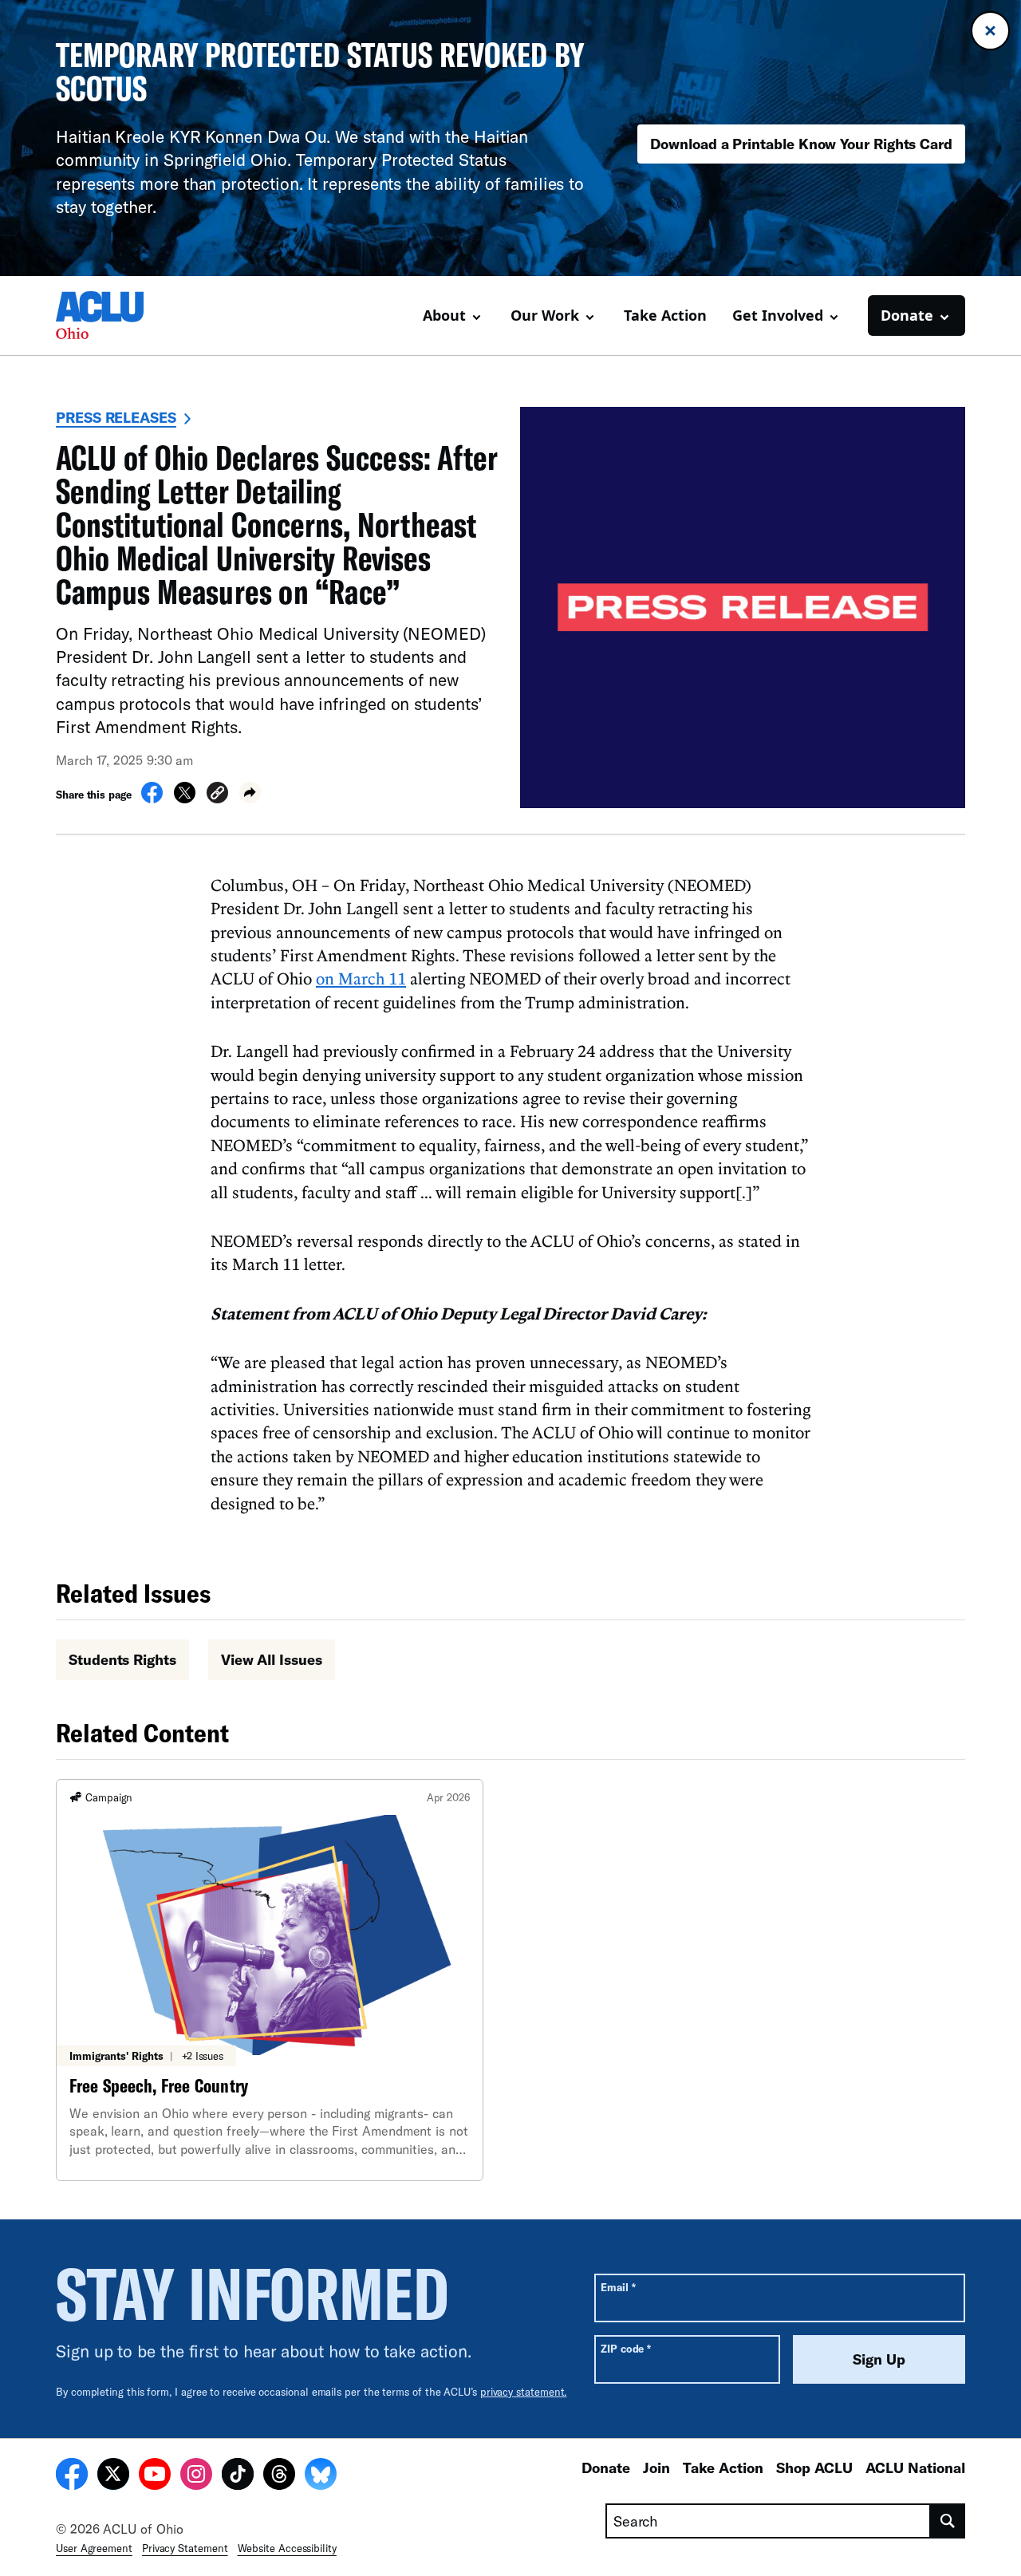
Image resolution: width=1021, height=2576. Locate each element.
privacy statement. (524, 2392)
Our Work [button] (545, 315)
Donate (606, 2468)
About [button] (444, 315)
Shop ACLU (814, 2468)
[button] (217, 795)
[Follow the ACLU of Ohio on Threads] (279, 2476)
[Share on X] (185, 799)
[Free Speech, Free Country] (270, 1980)
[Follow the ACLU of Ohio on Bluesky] (321, 2476)
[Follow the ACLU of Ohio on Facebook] (72, 2476)
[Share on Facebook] (152, 799)
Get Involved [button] (778, 315)
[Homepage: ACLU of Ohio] (112, 315)
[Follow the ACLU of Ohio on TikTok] (238, 2476)
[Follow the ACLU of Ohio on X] (113, 2476)
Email (618, 2287)
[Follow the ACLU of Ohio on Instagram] (196, 2476)
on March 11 (361, 978)
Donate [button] (907, 315)
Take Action (665, 315)
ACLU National (915, 2468)
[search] (948, 2521)
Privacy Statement (185, 2548)
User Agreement (94, 2548)
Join (656, 2468)
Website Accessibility (287, 2548)
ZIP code (626, 2348)
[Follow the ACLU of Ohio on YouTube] (155, 2476)
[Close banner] (990, 31)
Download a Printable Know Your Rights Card (801, 144)
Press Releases (116, 417)
